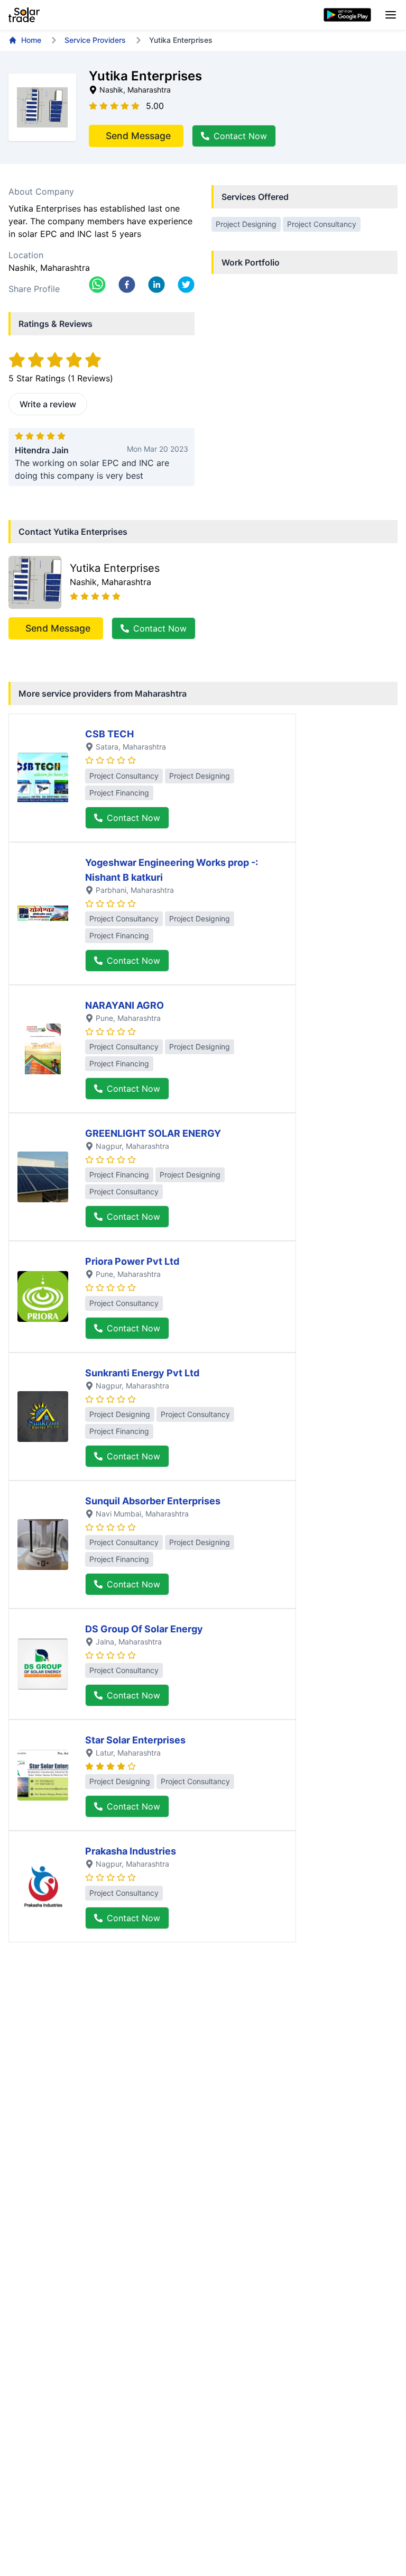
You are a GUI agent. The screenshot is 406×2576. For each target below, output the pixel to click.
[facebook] (127, 285)
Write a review (48, 404)
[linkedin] (156, 285)
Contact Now (240, 136)
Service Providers (95, 40)
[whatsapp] (97, 285)
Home (31, 40)
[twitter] (186, 285)
